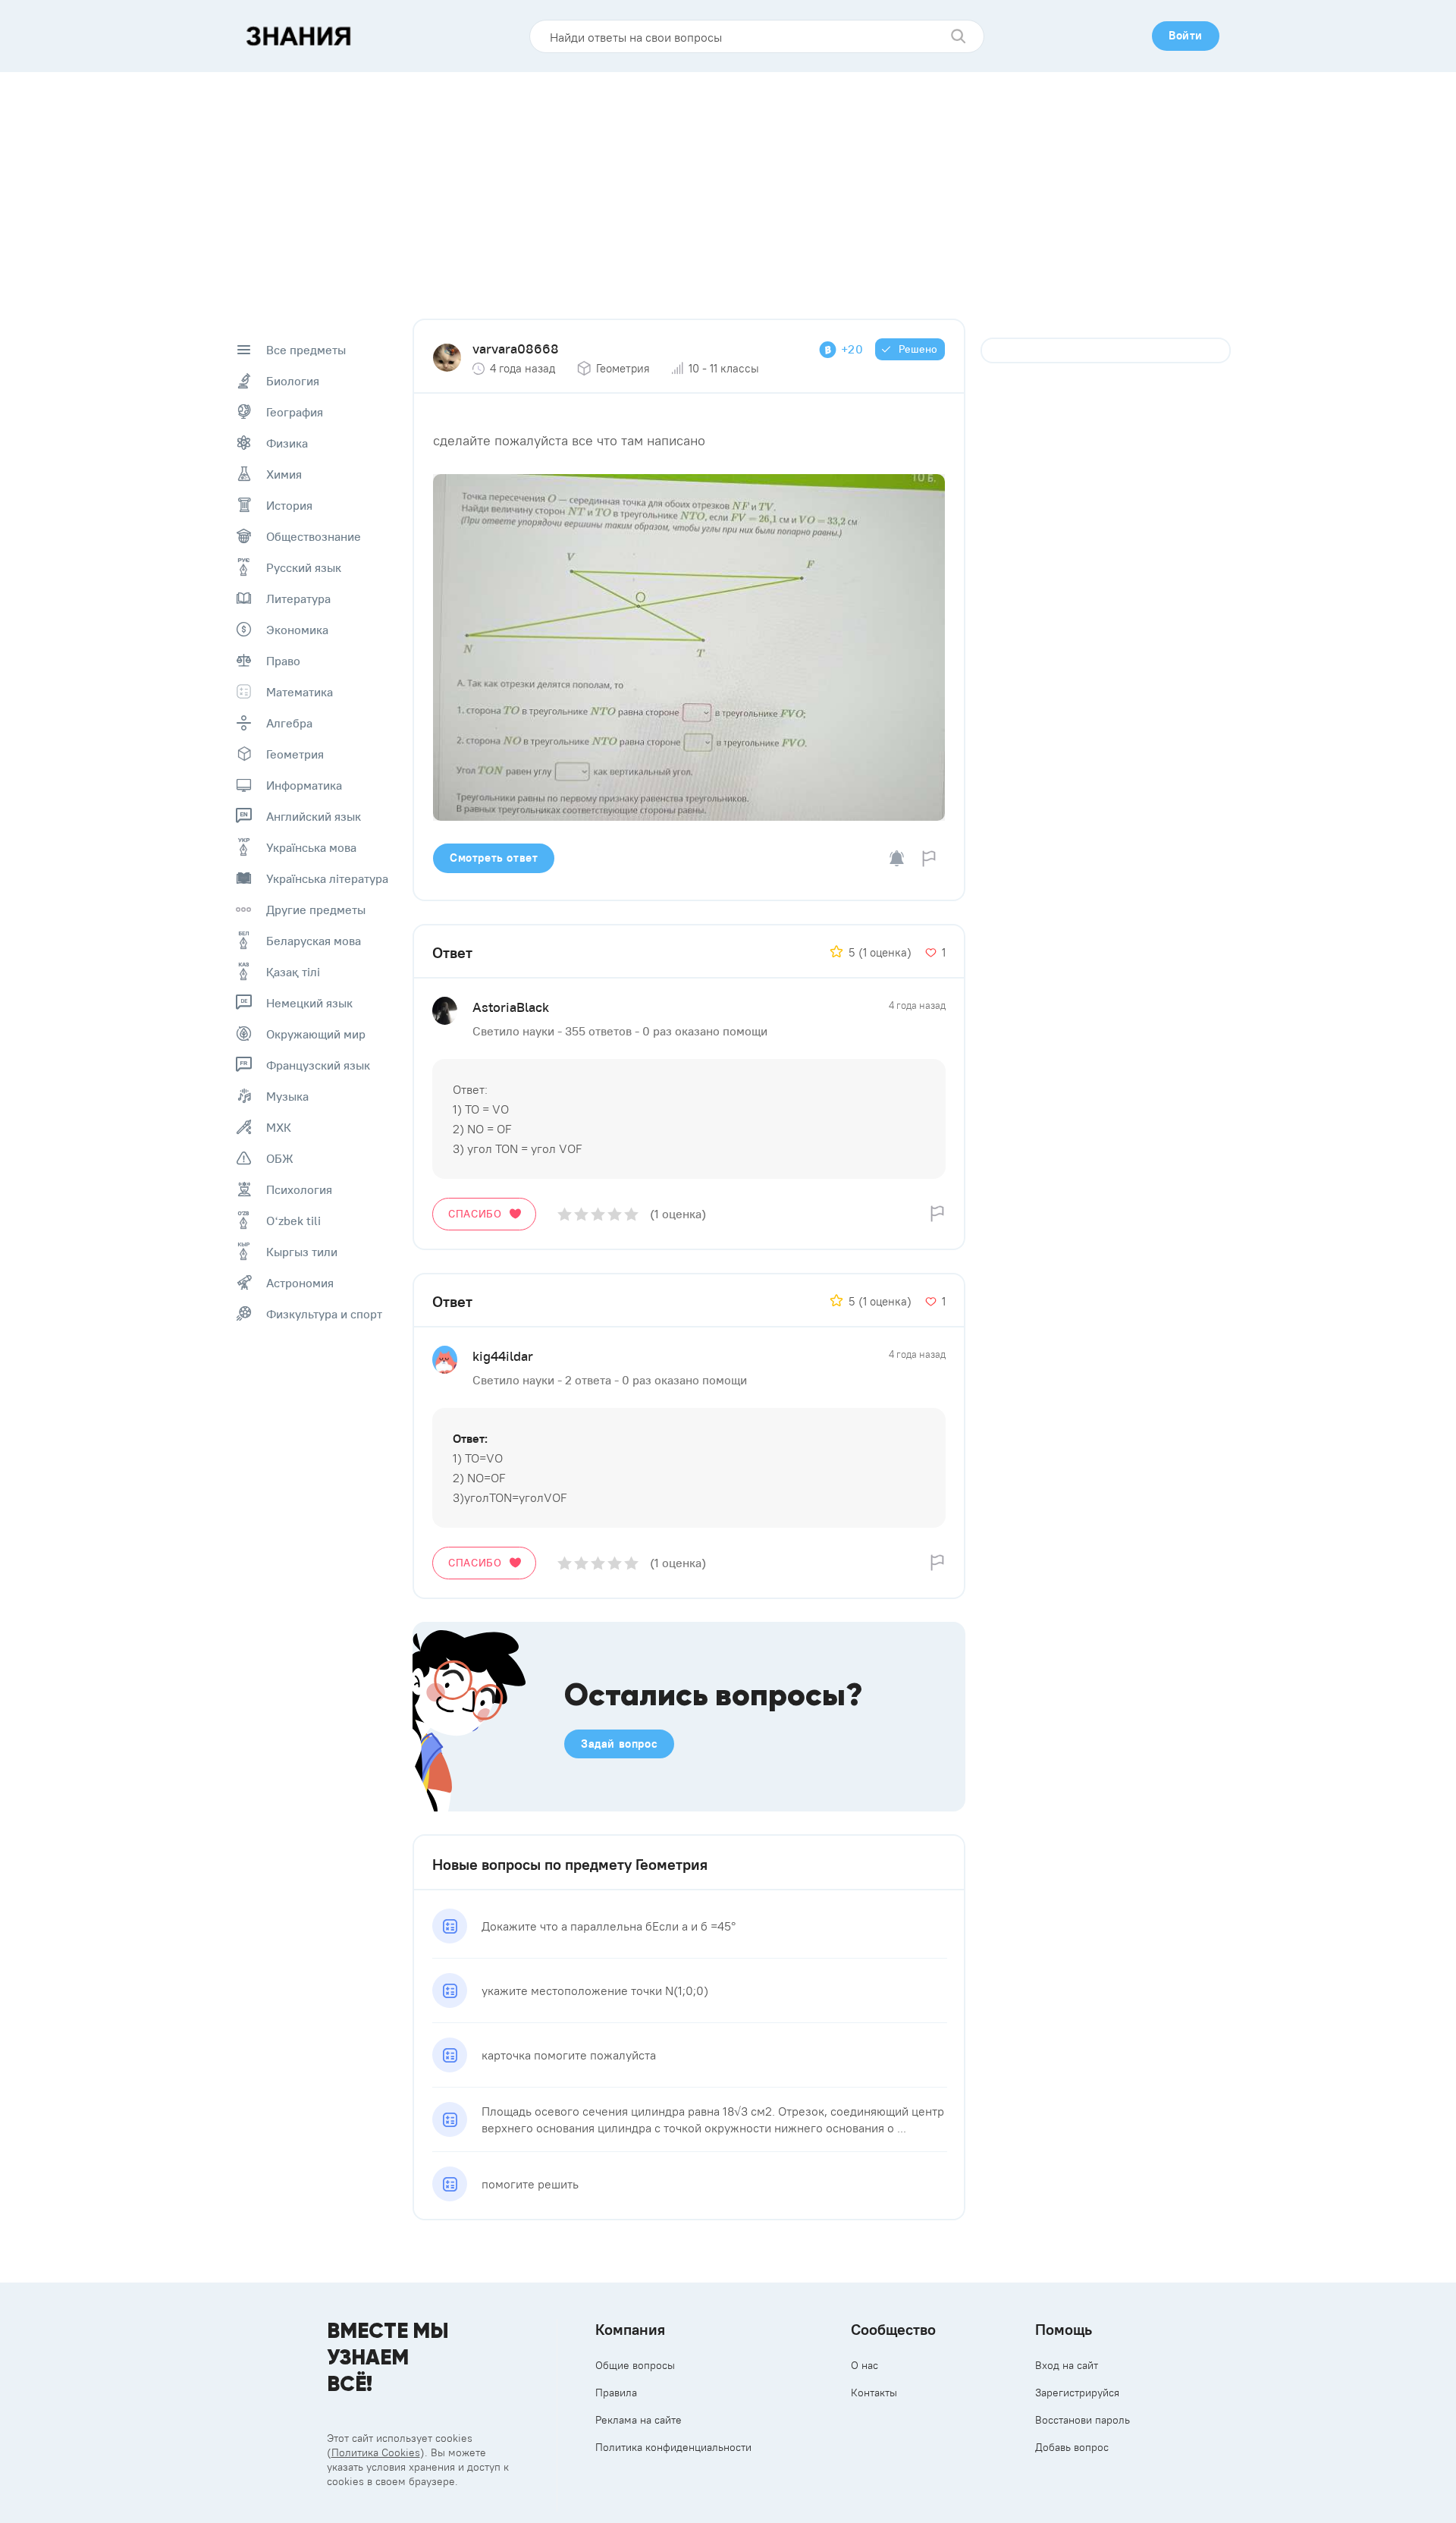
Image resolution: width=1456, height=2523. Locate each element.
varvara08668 (516, 349)
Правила (616, 2393)
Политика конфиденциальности (673, 2447)
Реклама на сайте (639, 2420)
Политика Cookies (376, 2452)
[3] (598, 1214)
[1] (565, 1214)
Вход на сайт (1067, 2365)
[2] (581, 1214)
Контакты (874, 2393)
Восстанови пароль (1083, 2420)
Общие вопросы (635, 2365)
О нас (864, 2365)
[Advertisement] (728, 186)
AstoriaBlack (511, 1007)
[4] (615, 1214)
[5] (631, 1214)
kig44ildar (503, 1356)
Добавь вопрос (1072, 2447)
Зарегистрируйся (1077, 2393)
